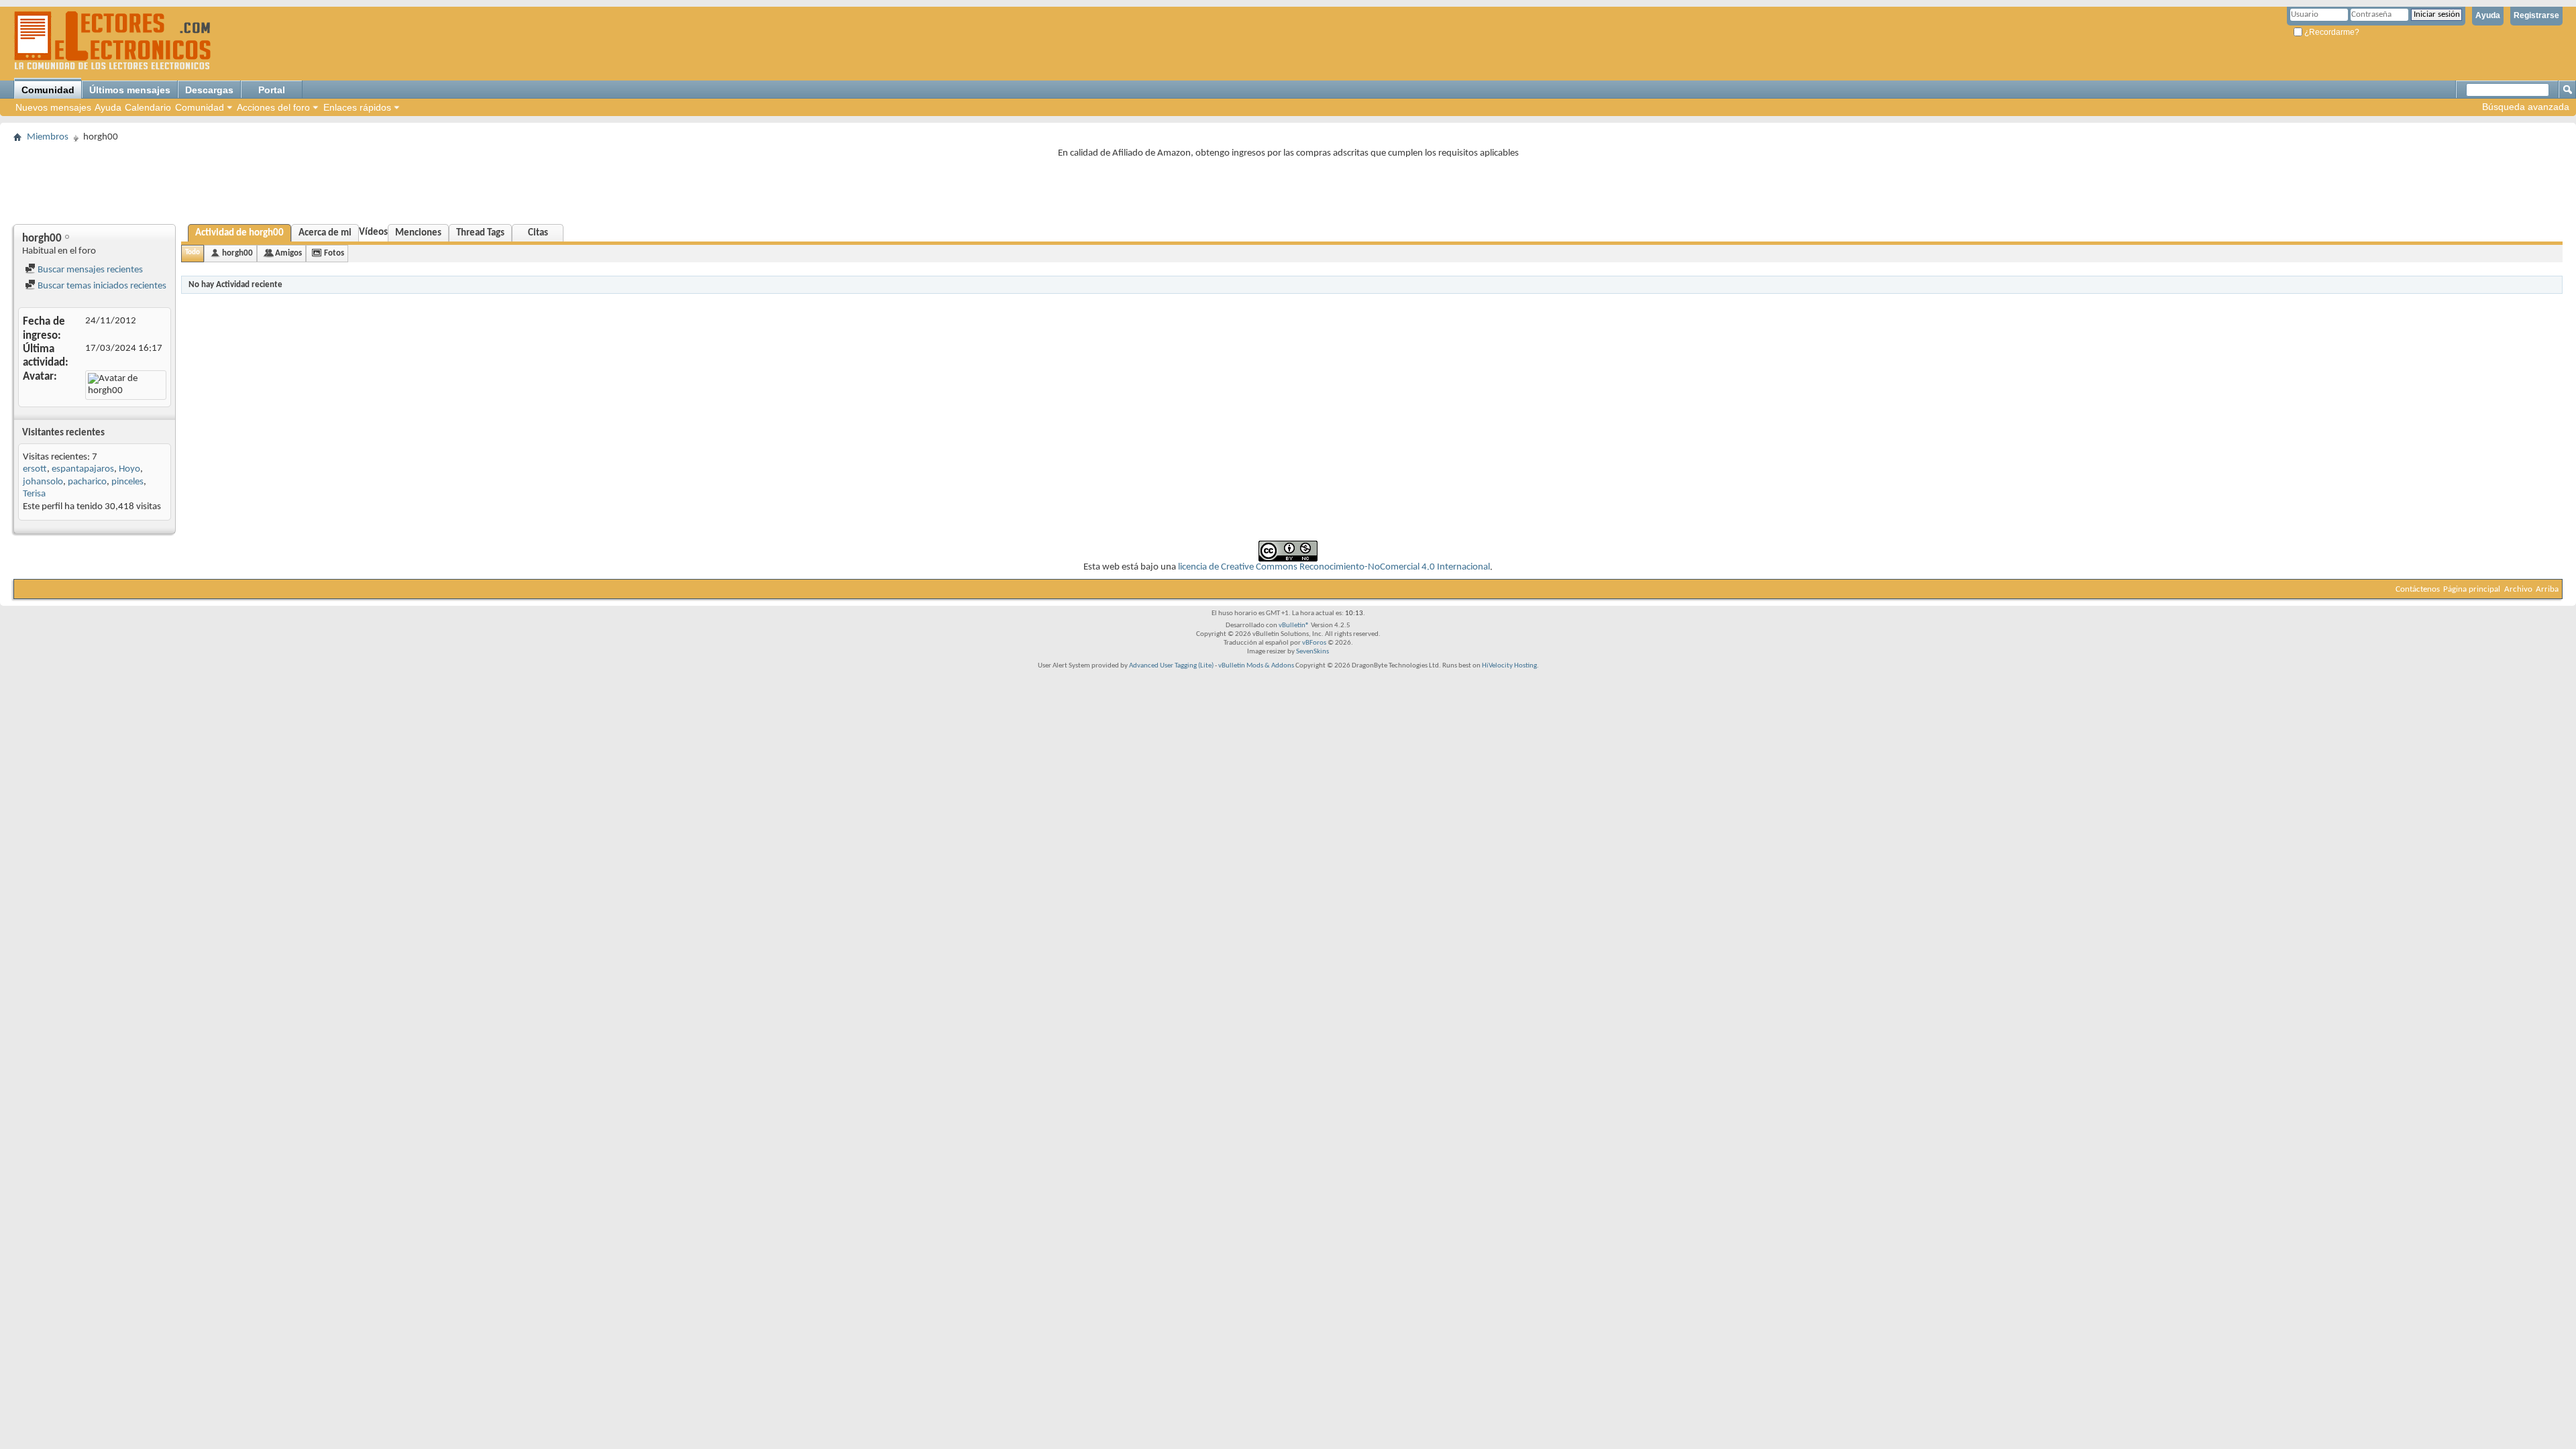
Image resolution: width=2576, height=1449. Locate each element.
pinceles (127, 482)
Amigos (288, 253)
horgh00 (237, 253)
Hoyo (129, 469)
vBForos (1314, 643)
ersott (35, 469)
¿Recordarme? (2331, 32)
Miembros (48, 137)
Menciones (418, 233)
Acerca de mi (325, 233)
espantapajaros (83, 469)
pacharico (87, 482)
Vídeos (373, 232)
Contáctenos (2418, 589)
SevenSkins (1312, 652)
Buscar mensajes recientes (89, 270)
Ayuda (2488, 15)
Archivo (2518, 589)
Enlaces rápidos (357, 107)
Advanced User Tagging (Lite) (1171, 666)
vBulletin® (1294, 626)
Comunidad (48, 90)
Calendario (148, 107)
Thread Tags (480, 233)
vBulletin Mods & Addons (1256, 666)
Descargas (209, 90)
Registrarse (2536, 15)
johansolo (43, 482)
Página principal (2472, 589)
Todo (193, 253)
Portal (272, 90)
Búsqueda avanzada (2526, 107)
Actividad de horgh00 (239, 233)
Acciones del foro (273, 107)
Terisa (34, 494)
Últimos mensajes (130, 90)
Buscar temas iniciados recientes (101, 286)
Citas (538, 233)
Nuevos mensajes (53, 107)
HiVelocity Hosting (1509, 666)
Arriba (2547, 589)
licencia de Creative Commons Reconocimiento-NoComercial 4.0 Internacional (1334, 567)
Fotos (334, 253)
